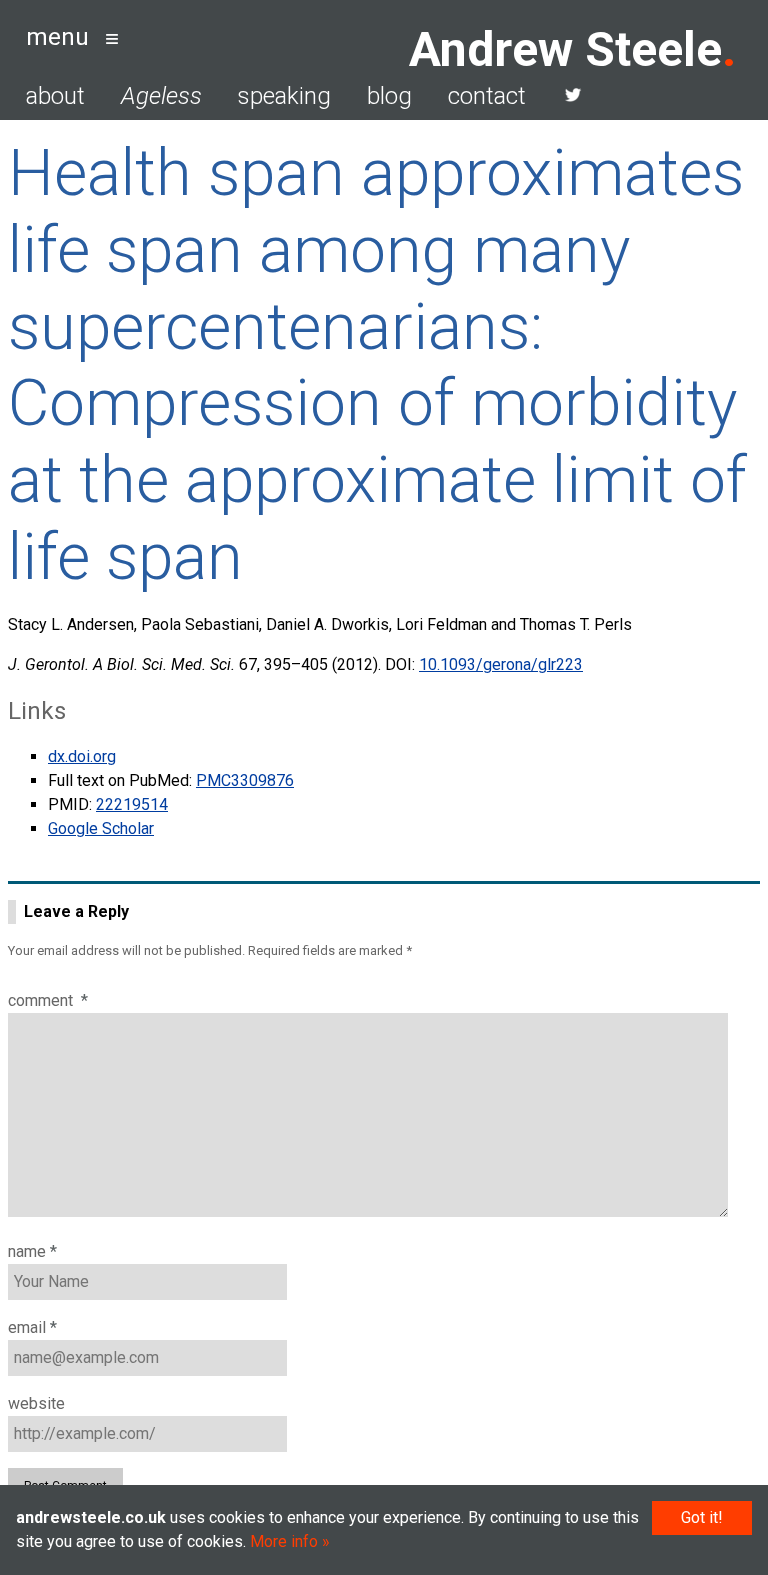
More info (284, 1541)
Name (32, 1251)
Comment (48, 1000)
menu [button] (57, 37)
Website (36, 1403)
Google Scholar (101, 828)
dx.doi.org (82, 756)
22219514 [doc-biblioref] (132, 804)
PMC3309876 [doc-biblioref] (245, 780)
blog (389, 96)
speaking (284, 96)
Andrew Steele (565, 49)
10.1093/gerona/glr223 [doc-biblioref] (501, 664)
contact (487, 96)
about (55, 96)
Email (32, 1327)
